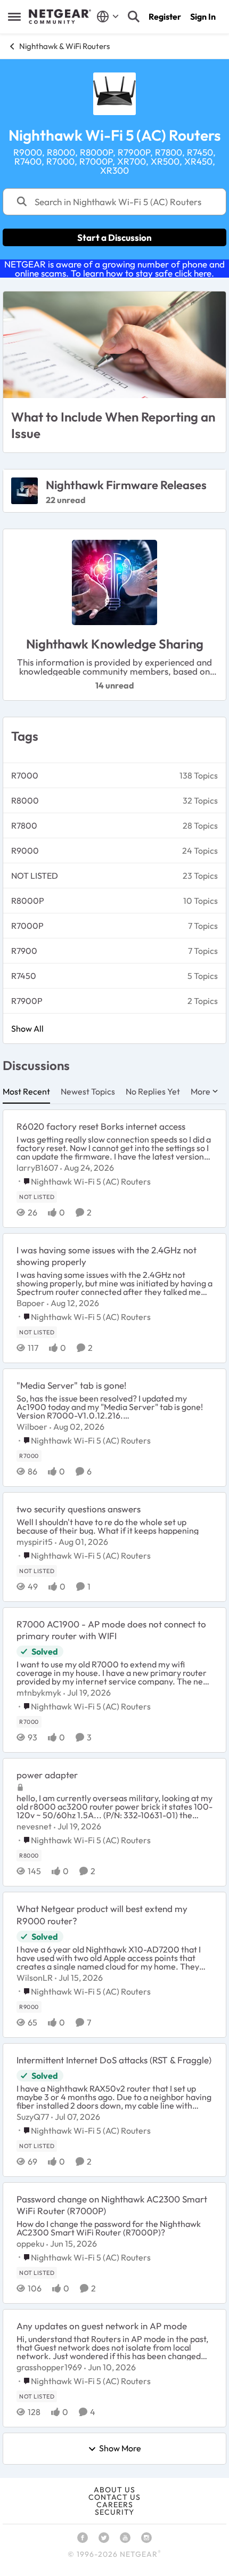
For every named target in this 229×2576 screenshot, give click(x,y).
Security (114, 2512)
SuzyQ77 (33, 2117)
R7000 (25, 775)
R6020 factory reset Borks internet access (101, 1126)
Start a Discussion (114, 237)
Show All (27, 1028)
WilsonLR (35, 1978)
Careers (115, 2505)
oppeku (30, 2243)
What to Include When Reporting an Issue (113, 425)
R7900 (24, 951)
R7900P (27, 1001)
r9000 (25, 850)
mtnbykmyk (39, 1692)
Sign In (203, 17)
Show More (120, 2449)
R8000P (28, 901)
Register (165, 17)
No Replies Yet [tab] (153, 1091)
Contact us (114, 2497)
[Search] (134, 17)
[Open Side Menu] (14, 17)
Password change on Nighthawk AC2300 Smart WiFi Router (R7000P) (112, 2205)
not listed (35, 876)
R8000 (25, 800)
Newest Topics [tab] (88, 1091)
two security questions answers (79, 1509)
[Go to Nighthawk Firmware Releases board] (24, 491)
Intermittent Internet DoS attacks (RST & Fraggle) (114, 2060)
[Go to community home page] (60, 17)
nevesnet (34, 1826)
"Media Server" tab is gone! (71, 1385)
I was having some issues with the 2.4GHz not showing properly (107, 1256)
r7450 (24, 976)
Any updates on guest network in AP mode (102, 2326)
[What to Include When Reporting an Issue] (114, 345)
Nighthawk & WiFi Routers (64, 46)
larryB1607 (37, 1168)
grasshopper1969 (49, 2367)
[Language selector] (108, 17)
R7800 (24, 825)
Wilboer (32, 1427)
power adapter (47, 1775)
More (201, 1091)
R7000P (27, 926)
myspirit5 (35, 1542)
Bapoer (31, 1303)
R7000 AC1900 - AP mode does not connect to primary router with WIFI (111, 1630)
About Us (114, 2490)
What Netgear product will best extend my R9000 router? (102, 1914)
